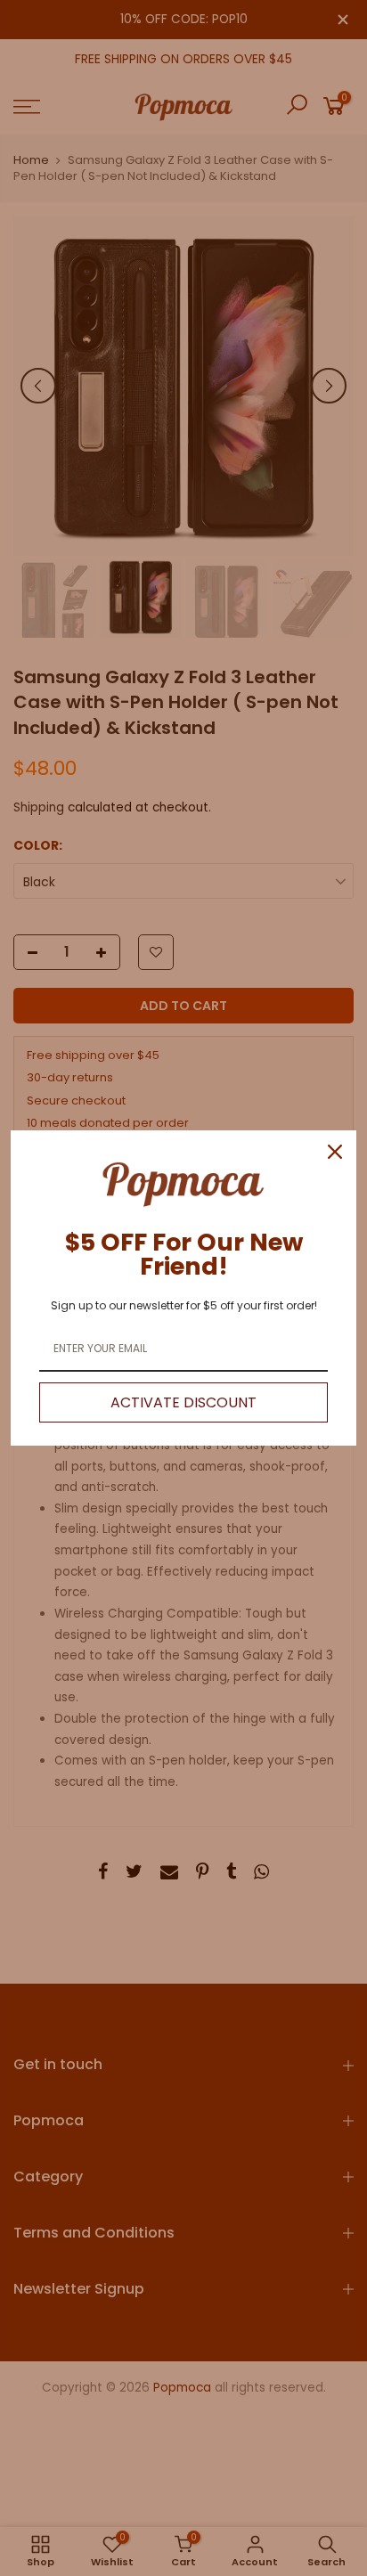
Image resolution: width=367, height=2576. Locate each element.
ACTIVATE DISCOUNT (183, 1402)
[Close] (335, 1152)
